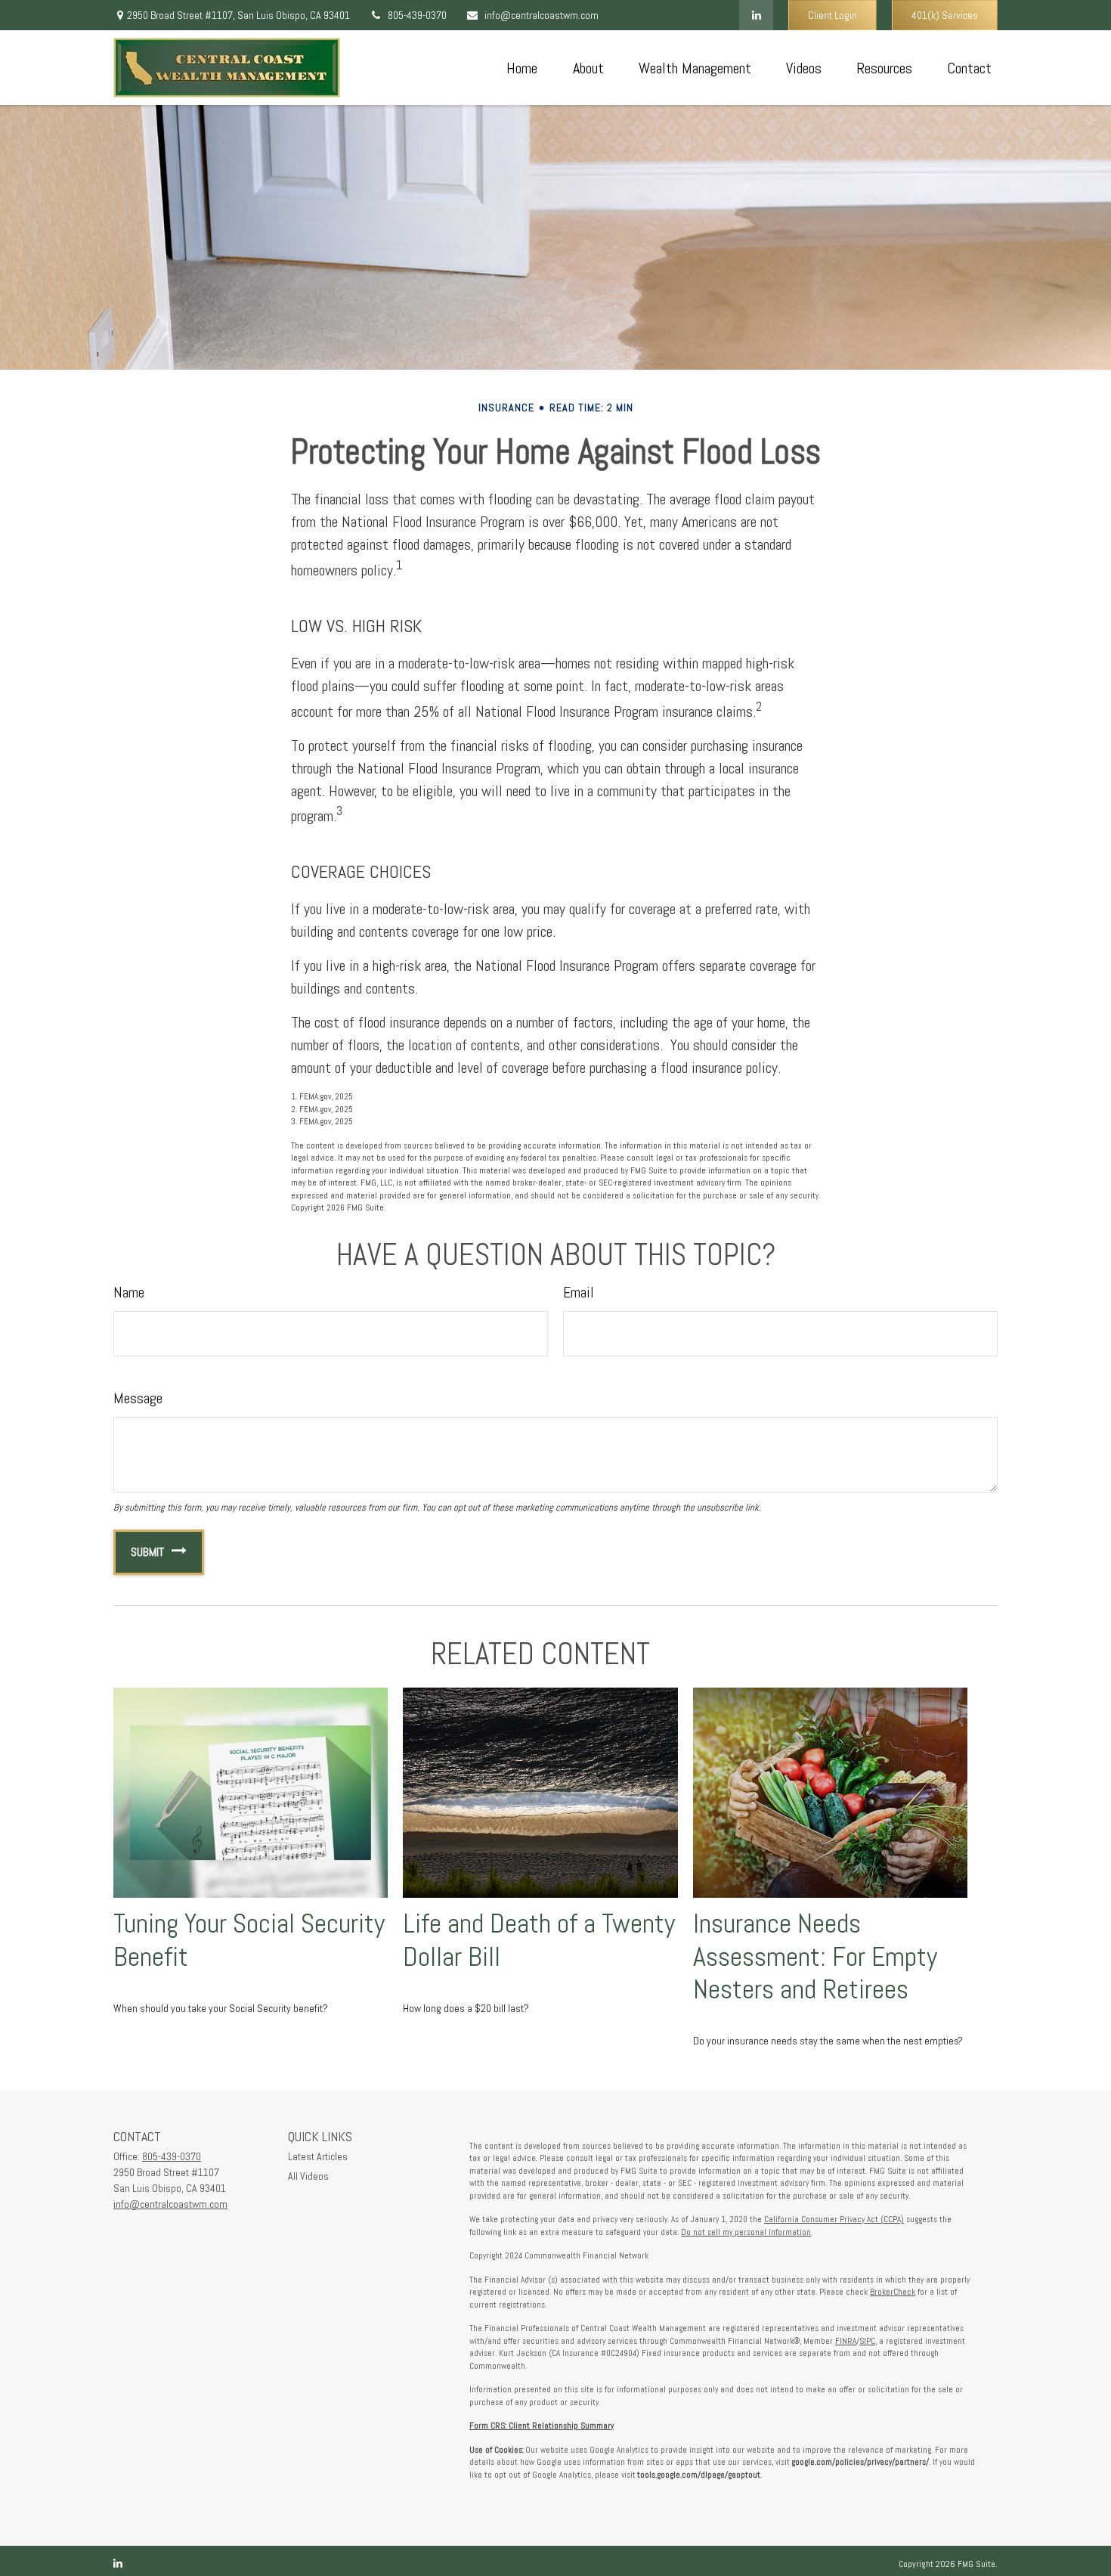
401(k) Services (945, 15)
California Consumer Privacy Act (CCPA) (834, 2219)
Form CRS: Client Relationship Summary (542, 2426)
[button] (521, 68)
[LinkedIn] (756, 15)
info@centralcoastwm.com (542, 15)
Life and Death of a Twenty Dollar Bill (539, 1940)
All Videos (308, 2176)
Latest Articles (318, 2156)
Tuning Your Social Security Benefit (249, 1940)
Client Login (832, 15)
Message (138, 1398)
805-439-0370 (417, 15)
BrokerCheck (893, 2292)
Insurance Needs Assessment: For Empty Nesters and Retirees (815, 1956)
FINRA (846, 2341)
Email (579, 1292)
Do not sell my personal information (746, 2232)
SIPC (867, 2341)
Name (129, 1292)
